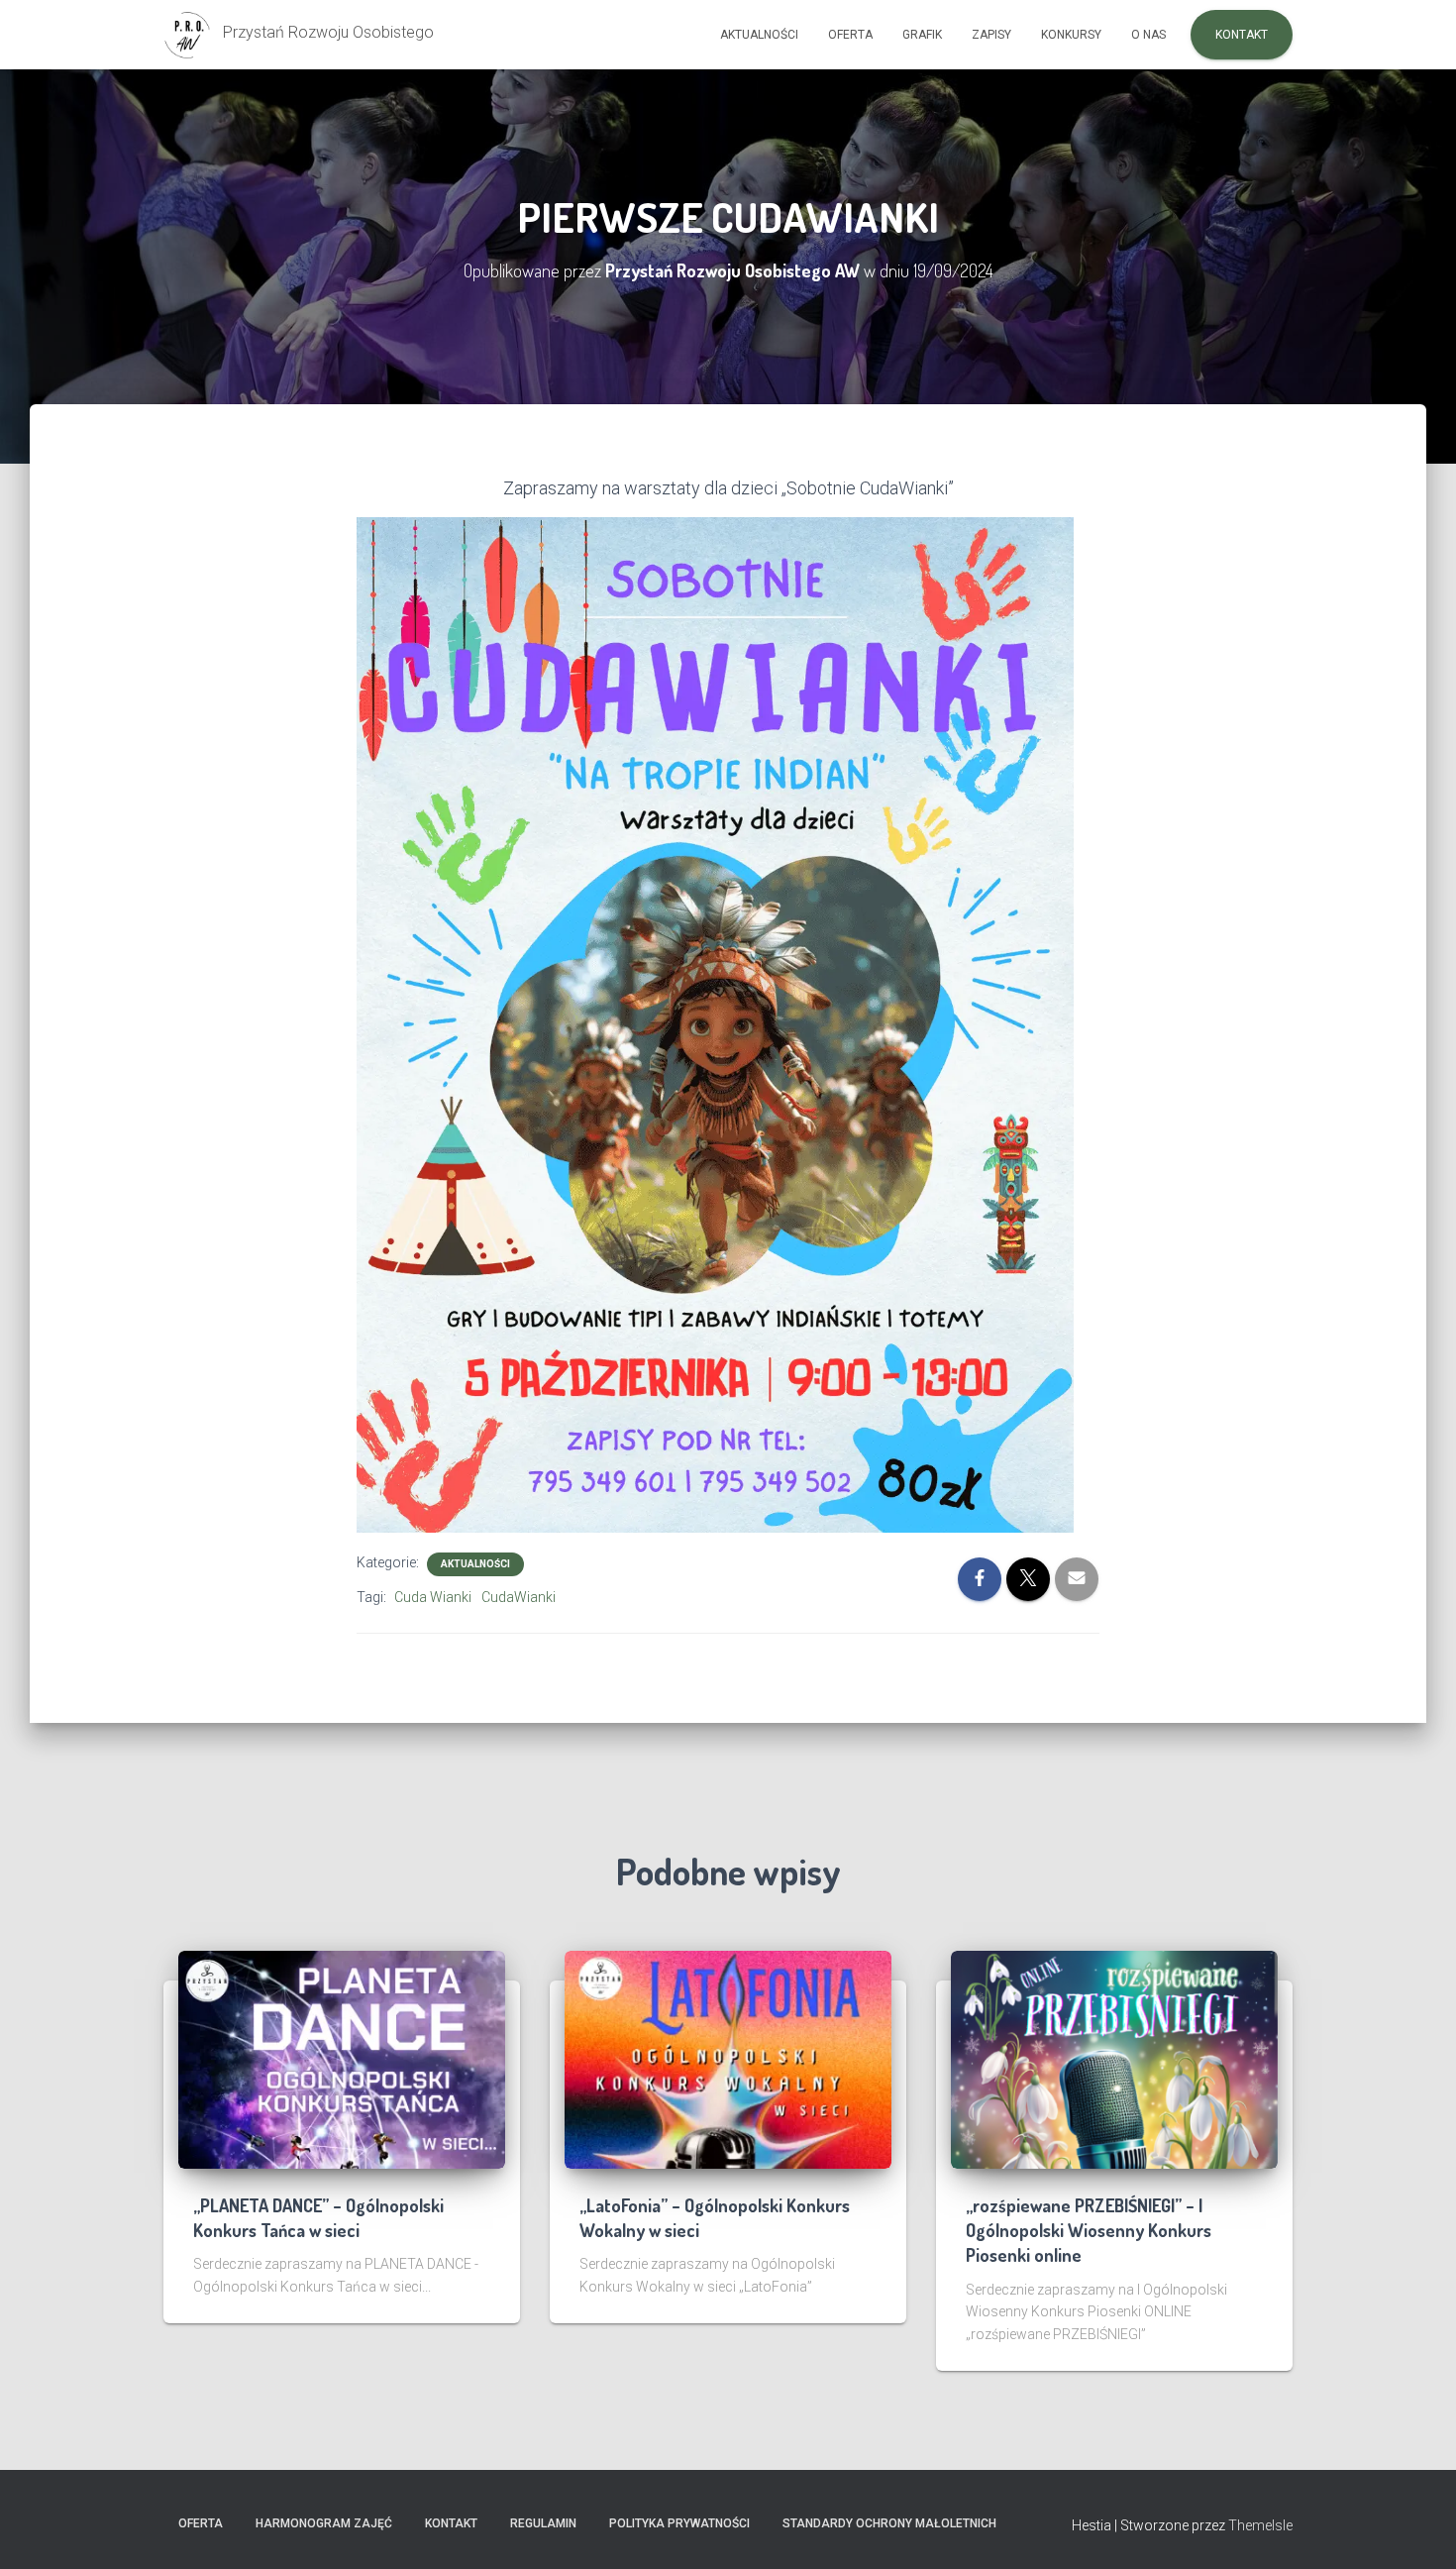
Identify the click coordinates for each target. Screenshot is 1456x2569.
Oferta (850, 35)
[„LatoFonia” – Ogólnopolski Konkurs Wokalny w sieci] (728, 2059)
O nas (1148, 35)
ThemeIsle (1260, 2525)
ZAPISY (991, 35)
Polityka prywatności (679, 2523)
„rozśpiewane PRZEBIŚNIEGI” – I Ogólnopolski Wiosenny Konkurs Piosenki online (1089, 2230)
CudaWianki (519, 1597)
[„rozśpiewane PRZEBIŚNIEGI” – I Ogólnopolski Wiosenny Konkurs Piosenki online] (1114, 2059)
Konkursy (1071, 35)
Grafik (922, 35)
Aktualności (759, 35)
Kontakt (1242, 35)
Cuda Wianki (433, 1597)
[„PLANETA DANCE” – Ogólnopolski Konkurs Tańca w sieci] (342, 2059)
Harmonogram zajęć (324, 2523)
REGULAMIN (543, 2523)
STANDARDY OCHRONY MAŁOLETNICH (889, 2523)
